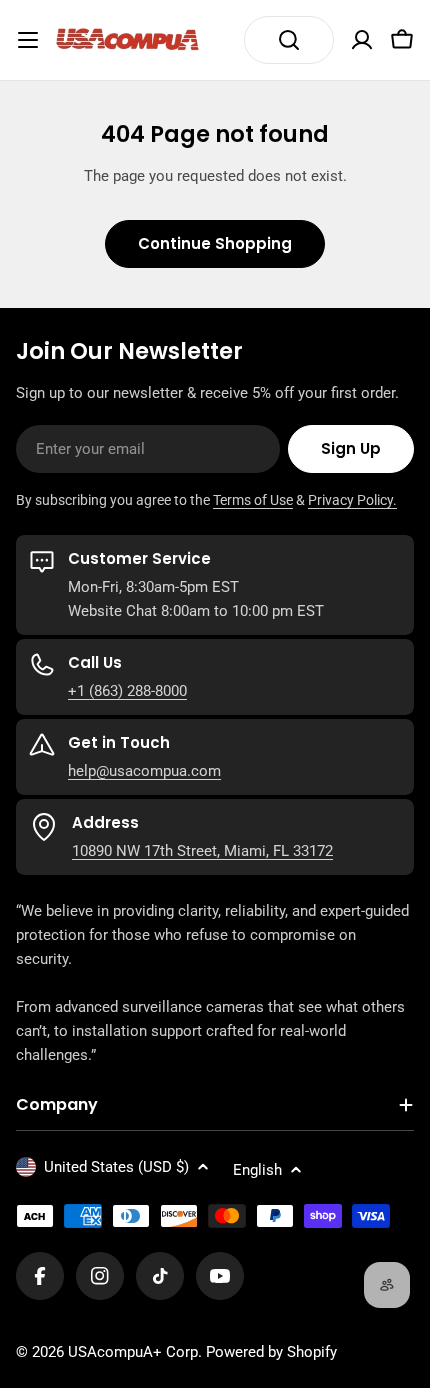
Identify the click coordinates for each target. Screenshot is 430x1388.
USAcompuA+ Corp (133, 1352)
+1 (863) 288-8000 (127, 691)
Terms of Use (253, 500)
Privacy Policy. (352, 500)
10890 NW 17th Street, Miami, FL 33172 (202, 851)
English (257, 1170)
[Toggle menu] (28, 40)
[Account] (362, 40)
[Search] (289, 40)
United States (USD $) (116, 1167)
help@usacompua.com (144, 771)
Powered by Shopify (271, 1352)
